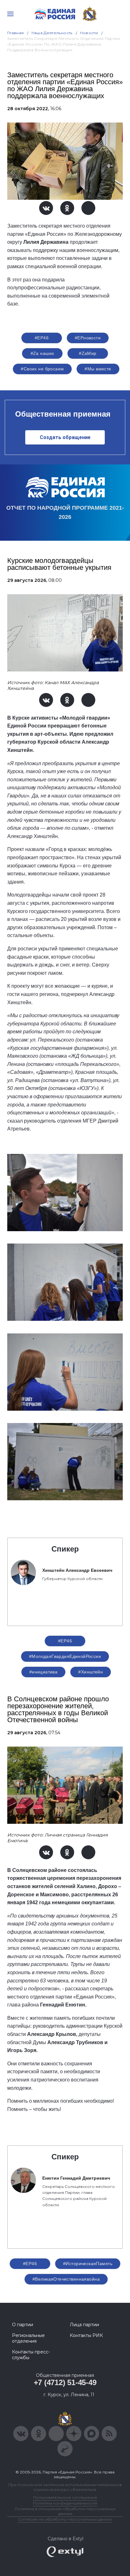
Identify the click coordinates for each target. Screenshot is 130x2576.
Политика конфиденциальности (65, 2503)
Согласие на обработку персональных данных (65, 2519)
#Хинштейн (91, 1672)
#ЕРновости (88, 338)
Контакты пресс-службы (31, 2355)
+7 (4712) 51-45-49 (65, 2382)
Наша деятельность (52, 33)
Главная (16, 33)
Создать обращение (65, 437)
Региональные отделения (28, 2338)
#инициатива (44, 1672)
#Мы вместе (98, 369)
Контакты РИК (86, 2335)
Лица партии (84, 2325)
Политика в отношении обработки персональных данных (65, 2511)
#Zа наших (42, 353)
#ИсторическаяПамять (88, 2264)
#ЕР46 (42, 338)
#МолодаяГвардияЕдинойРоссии (65, 1656)
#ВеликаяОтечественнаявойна (66, 2279)
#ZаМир (88, 353)
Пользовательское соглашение (65, 2497)
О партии (23, 2325)
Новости (89, 33)
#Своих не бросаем (42, 369)
